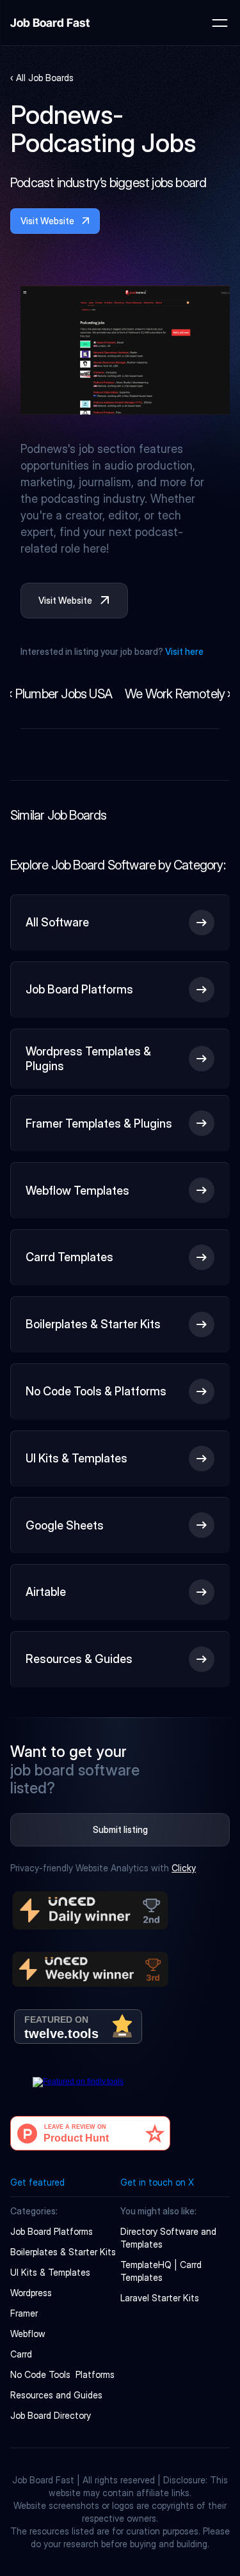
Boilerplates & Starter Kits (63, 2252)
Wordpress (31, 2293)
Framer (24, 2313)
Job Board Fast (50, 23)
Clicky (184, 1868)
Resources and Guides (56, 2395)
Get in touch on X (157, 2182)
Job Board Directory (51, 2415)
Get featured (37, 2182)
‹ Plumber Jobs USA (60, 694)
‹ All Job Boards (42, 78)
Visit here (184, 651)
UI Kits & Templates (50, 2272)
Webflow (28, 2334)
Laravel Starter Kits (160, 2298)
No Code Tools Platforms (62, 2374)
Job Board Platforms (52, 2231)
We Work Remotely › (178, 694)
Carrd (21, 2354)
